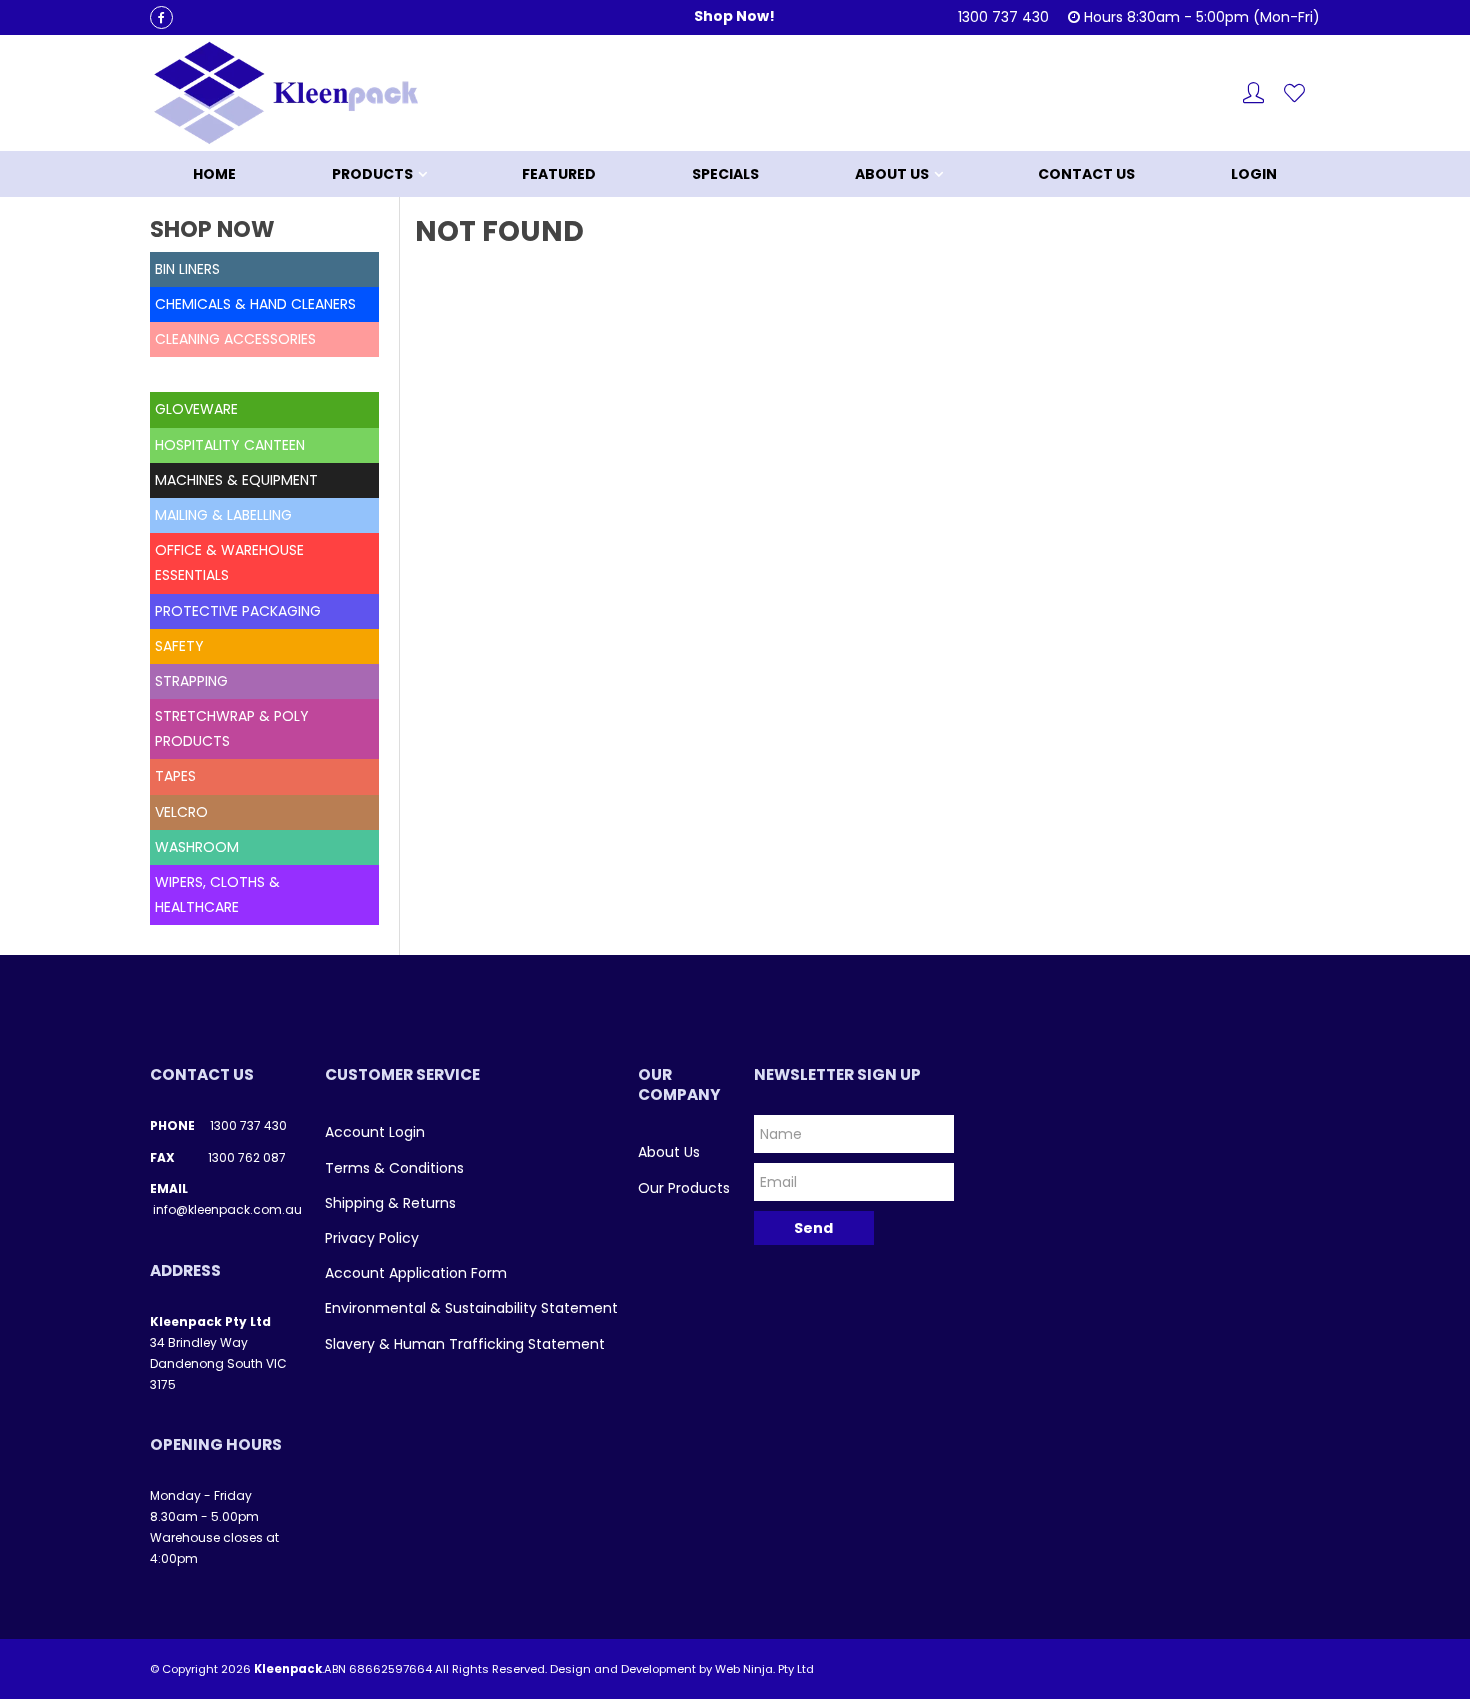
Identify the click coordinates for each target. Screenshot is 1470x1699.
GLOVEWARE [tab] (196, 409)
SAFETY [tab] (179, 646)
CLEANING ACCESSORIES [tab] (235, 339)
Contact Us (1086, 174)
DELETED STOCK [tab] (209, 374)
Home (214, 174)
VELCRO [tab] (181, 812)
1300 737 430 (248, 1125)
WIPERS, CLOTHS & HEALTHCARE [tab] (217, 894)
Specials (725, 174)
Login (1254, 174)
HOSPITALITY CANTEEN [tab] (230, 445)
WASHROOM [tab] (197, 847)
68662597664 (390, 1669)
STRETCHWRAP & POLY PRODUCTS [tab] (232, 728)
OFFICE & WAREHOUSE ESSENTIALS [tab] (229, 562)
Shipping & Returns (390, 1203)
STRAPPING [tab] (191, 681)
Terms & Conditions (394, 1168)
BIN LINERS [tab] (187, 269)
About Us (892, 174)
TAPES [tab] (175, 776)
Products (372, 174)
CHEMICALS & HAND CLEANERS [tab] (255, 304)
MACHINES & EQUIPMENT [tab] (236, 480)
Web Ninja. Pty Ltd (764, 1669)
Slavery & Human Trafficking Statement (465, 1344)
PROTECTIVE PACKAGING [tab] (238, 611)
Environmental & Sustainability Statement (471, 1308)
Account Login (375, 1132)
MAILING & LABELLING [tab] (223, 515)
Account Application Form (416, 1273)
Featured (559, 174)
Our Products (684, 1188)
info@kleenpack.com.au (227, 1209)
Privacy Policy (372, 1238)
